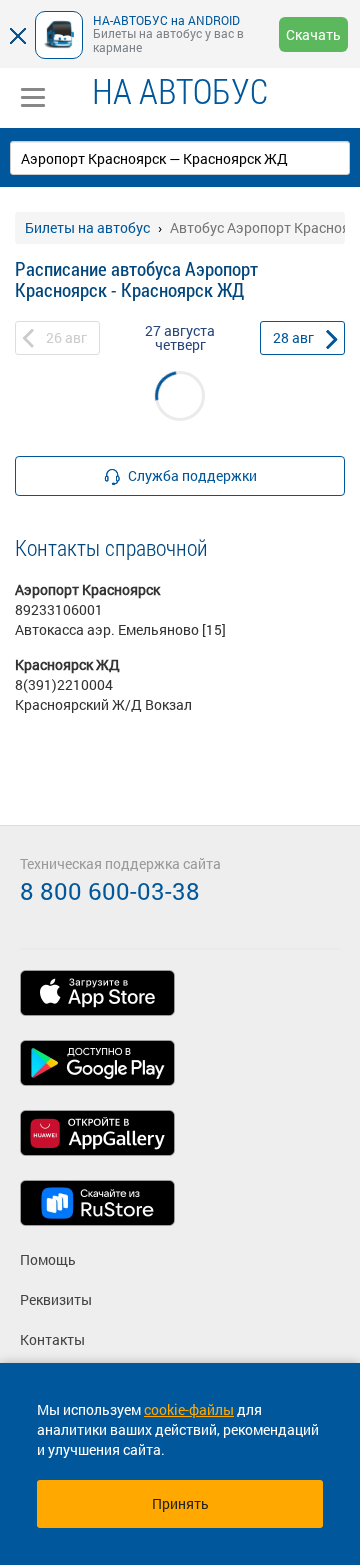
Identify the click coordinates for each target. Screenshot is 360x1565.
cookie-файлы (189, 1409)
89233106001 (59, 609)
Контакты (52, 1339)
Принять (180, 1503)
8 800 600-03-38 (110, 891)
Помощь (48, 1259)
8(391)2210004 (64, 684)
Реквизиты (56, 1299)
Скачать (313, 34)
